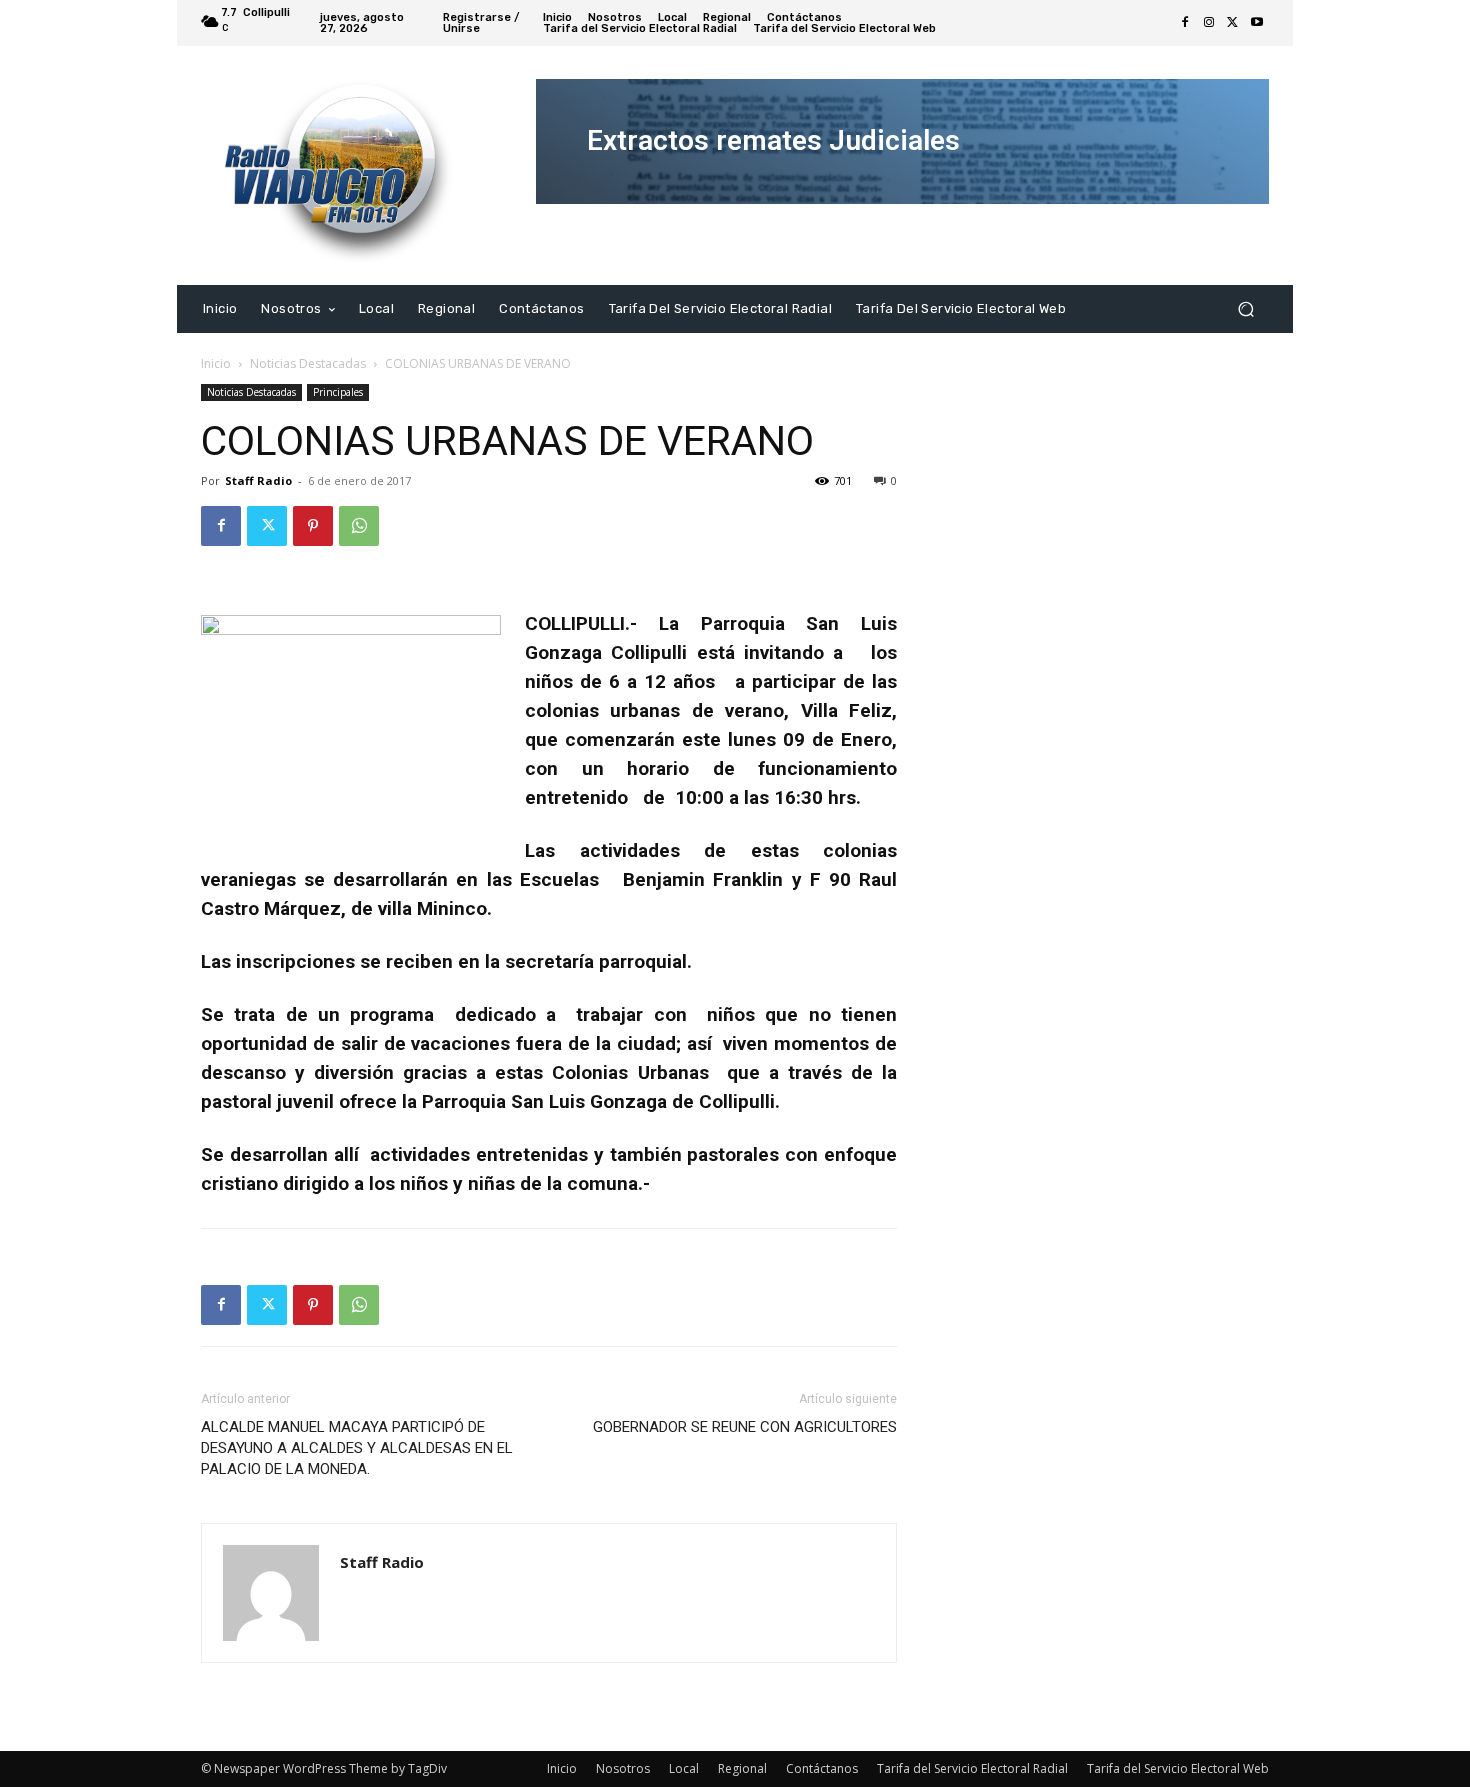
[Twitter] (1233, 23)
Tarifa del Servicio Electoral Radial (972, 1768)
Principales (338, 392)
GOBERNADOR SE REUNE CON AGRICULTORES (745, 1427)
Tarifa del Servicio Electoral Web (1178, 1768)
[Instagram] (1209, 23)
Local (684, 1768)
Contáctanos (822, 1768)
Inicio (216, 363)
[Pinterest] (313, 526)
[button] (1245, 308)
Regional (742, 1768)
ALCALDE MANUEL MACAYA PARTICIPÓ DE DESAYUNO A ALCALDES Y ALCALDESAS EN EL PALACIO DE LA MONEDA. (357, 1448)
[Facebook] (1185, 23)
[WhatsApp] (359, 526)
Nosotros (623, 1768)
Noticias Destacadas (308, 363)
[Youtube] (1257, 23)
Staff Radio (258, 480)
